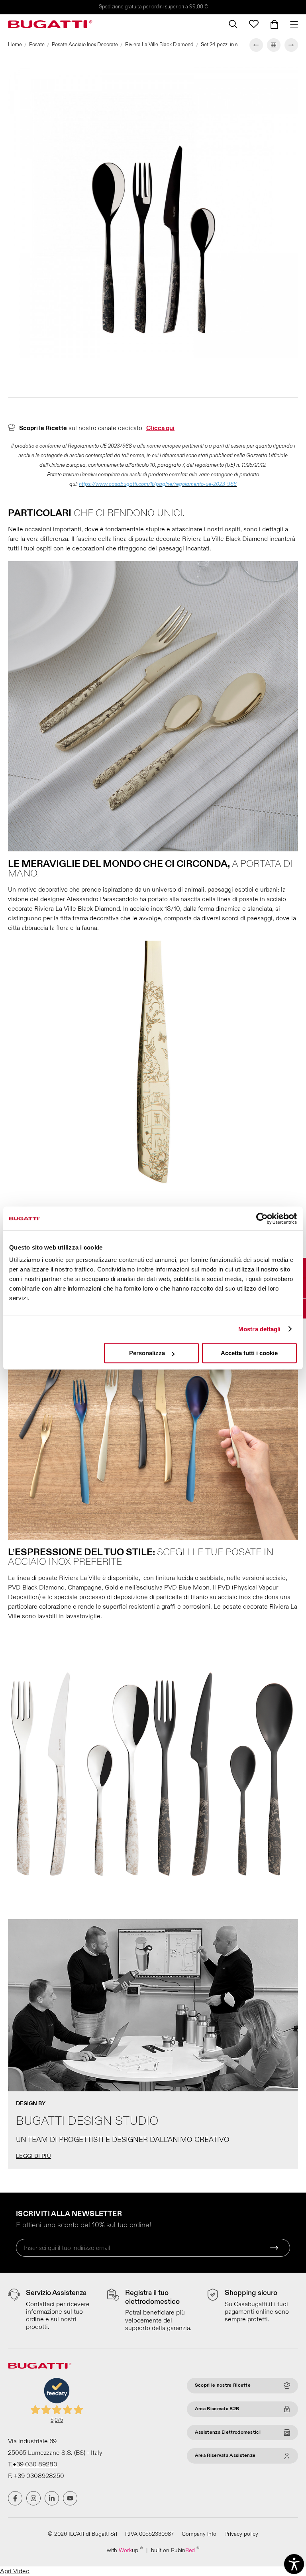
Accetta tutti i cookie (249, 1353)
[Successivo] (291, 45)
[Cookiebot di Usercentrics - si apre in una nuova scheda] (262, 1218)
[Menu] (291, 24)
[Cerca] (233, 24)
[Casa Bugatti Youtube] (70, 2498)
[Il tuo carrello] (274, 24)
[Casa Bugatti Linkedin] (52, 2498)
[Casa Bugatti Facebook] (15, 2498)
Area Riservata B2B (217, 2409)
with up (125, 2550)
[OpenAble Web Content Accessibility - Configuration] (294, 2564)
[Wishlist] (254, 24)
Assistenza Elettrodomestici (228, 2432)
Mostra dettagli (260, 1329)
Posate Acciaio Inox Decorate (85, 45)
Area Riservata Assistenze (225, 2455)
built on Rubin (175, 2550)
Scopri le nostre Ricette (223, 2385)
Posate (37, 45)
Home (15, 45)
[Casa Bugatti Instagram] (33, 2498)
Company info (199, 2534)
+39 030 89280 (35, 2464)
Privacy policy (241, 2534)
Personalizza (147, 1353)
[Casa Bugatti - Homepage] (50, 24)
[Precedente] (256, 45)
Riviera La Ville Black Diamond (159, 45)
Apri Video (15, 2571)
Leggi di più (33, 2156)
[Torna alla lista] (274, 45)
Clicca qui (160, 428)
